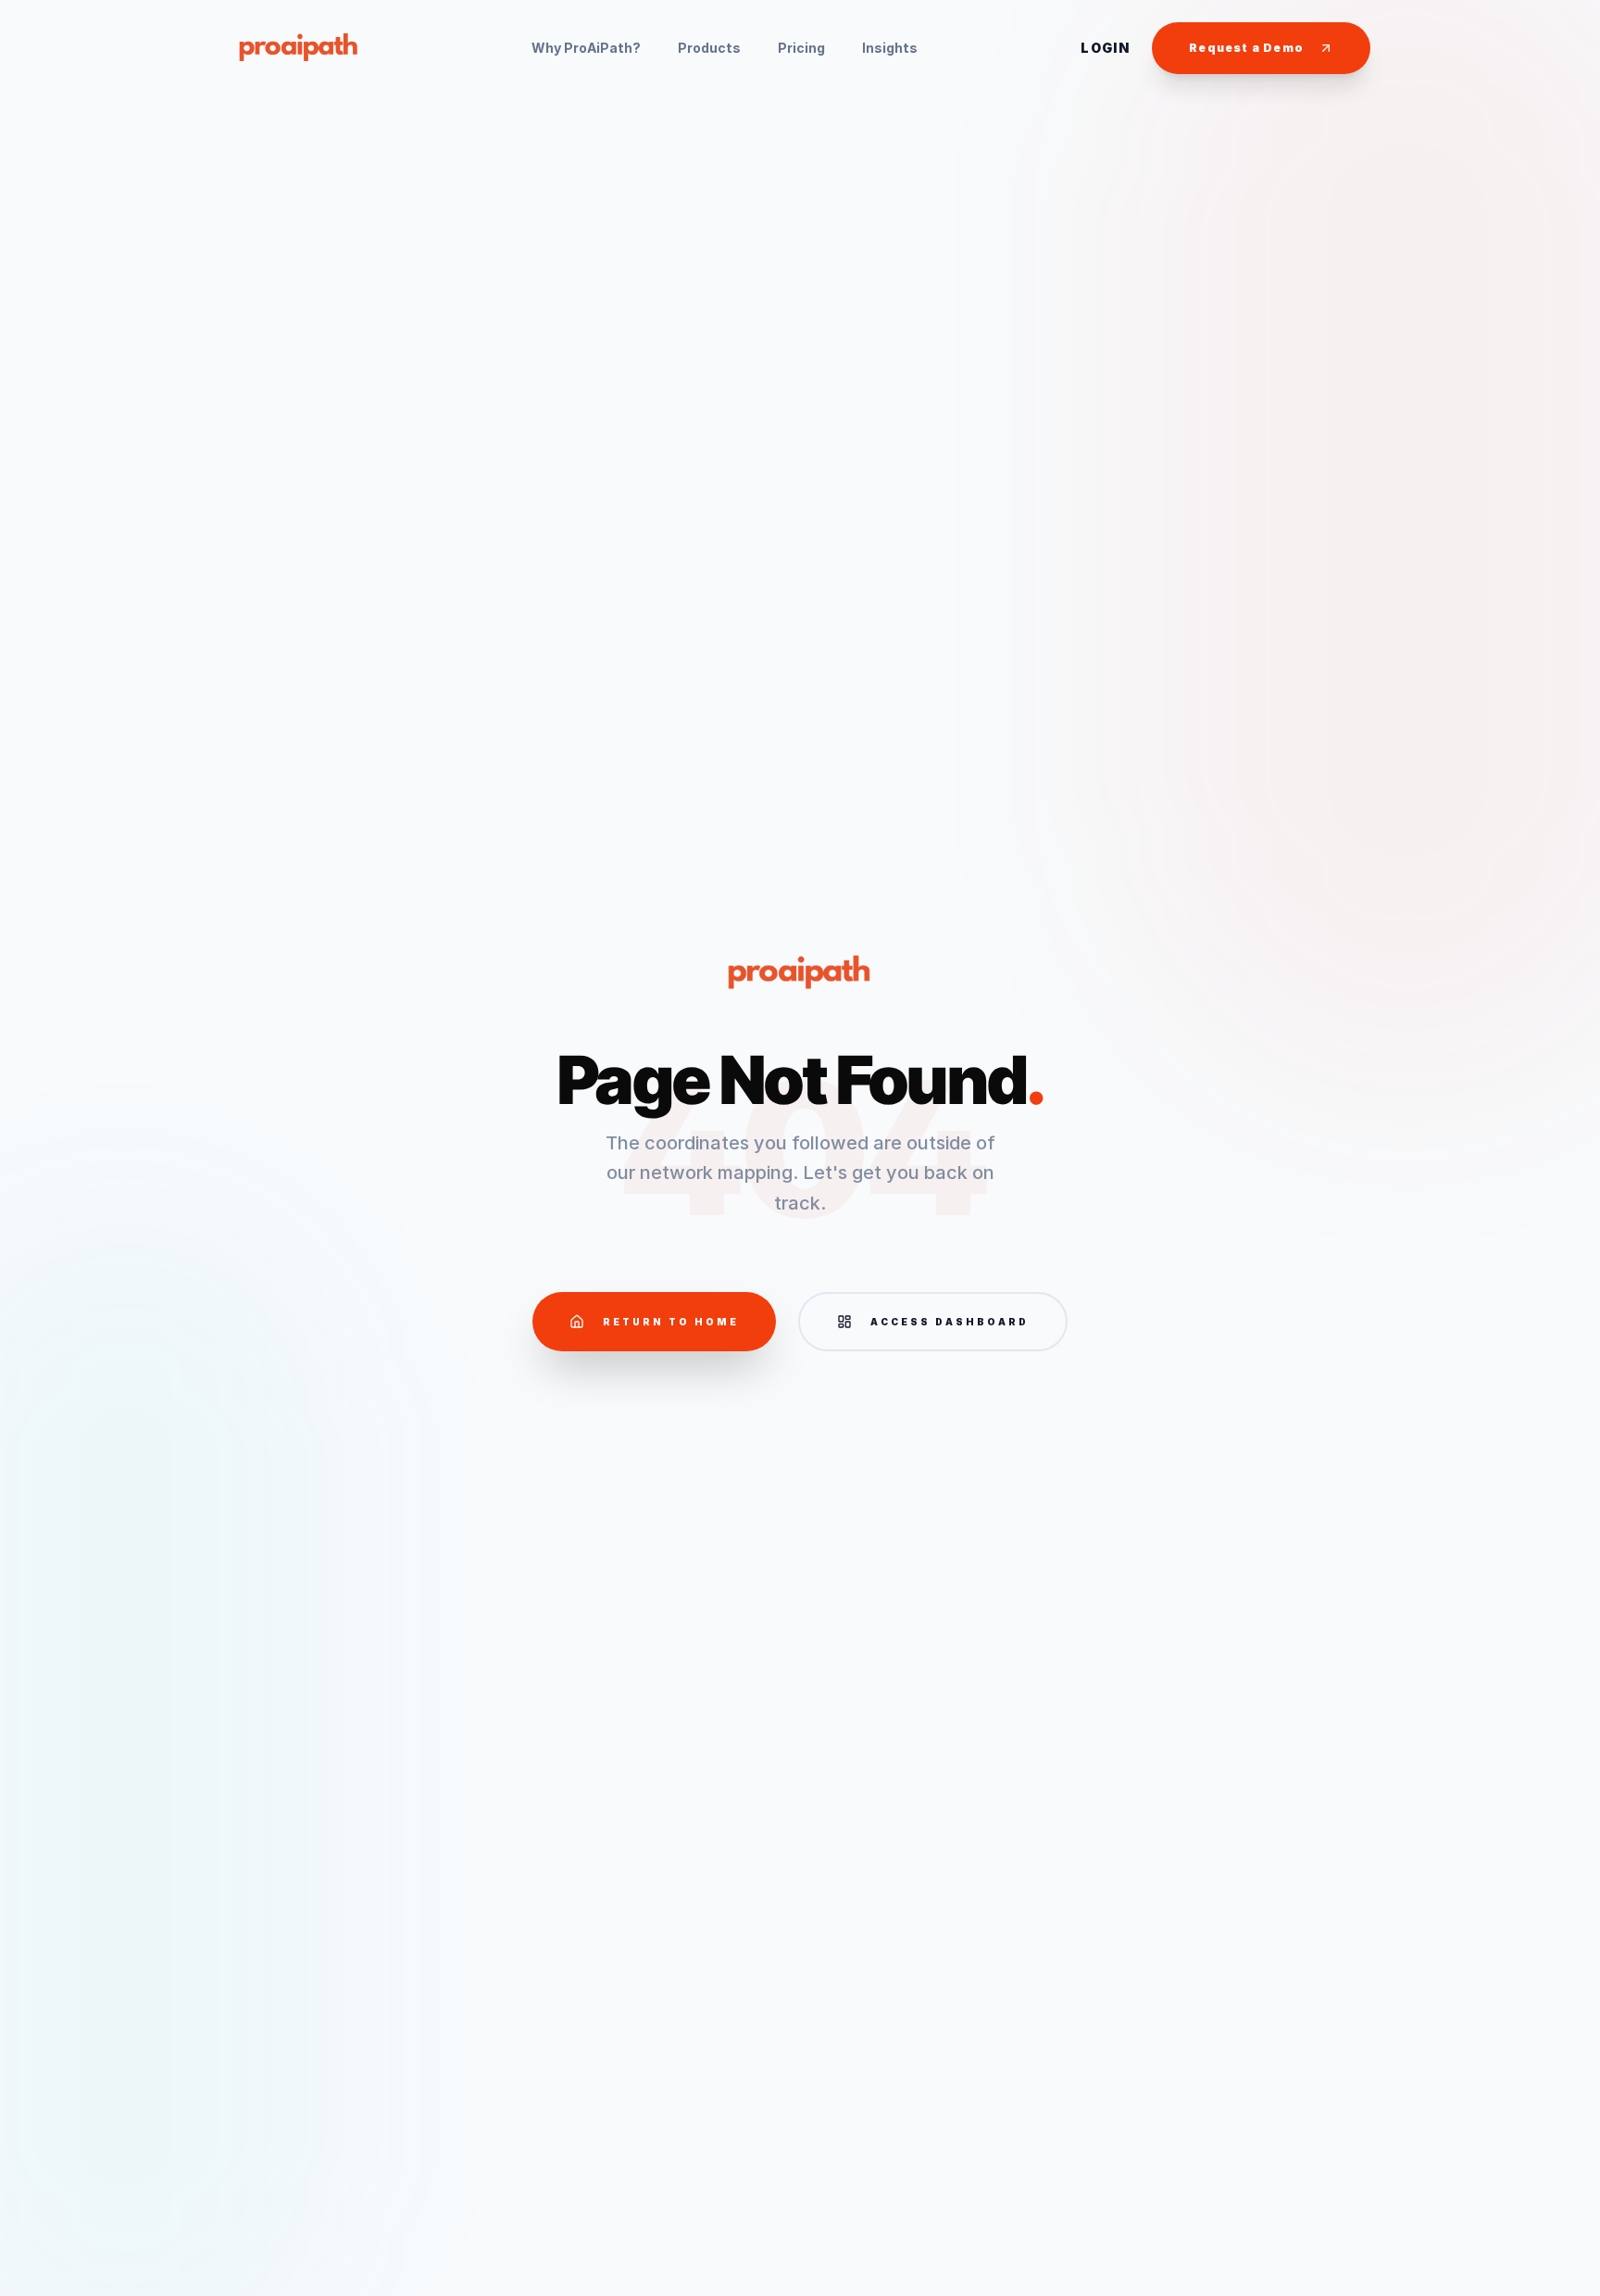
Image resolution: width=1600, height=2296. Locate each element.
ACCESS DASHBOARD (950, 1322)
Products (709, 48)
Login (1105, 48)
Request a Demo (1246, 48)
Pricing (801, 48)
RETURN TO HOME (671, 1322)
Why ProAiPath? (586, 48)
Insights (890, 48)
